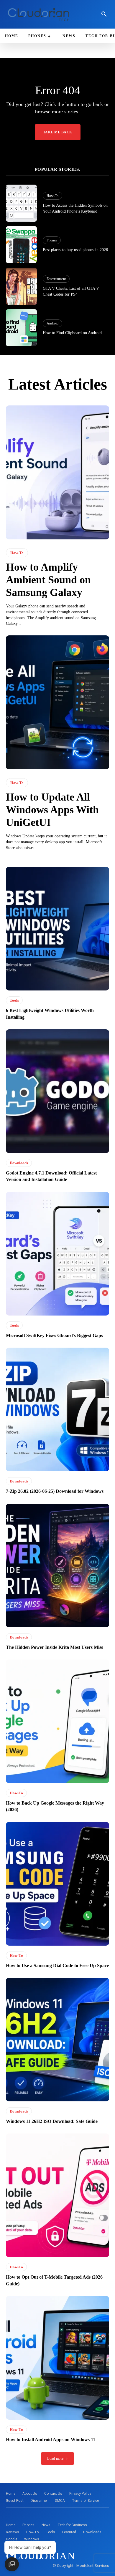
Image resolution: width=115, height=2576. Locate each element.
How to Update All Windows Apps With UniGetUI (52, 810)
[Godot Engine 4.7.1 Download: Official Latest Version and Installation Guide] (57, 1091)
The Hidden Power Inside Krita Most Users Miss (54, 1647)
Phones (52, 240)
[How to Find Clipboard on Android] (21, 328)
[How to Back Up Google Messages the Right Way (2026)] (57, 1721)
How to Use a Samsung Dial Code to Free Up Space (57, 1965)
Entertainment (56, 279)
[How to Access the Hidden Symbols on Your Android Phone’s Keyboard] (21, 203)
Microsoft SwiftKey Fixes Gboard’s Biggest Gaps (54, 1335)
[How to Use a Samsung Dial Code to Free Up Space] (57, 1884)
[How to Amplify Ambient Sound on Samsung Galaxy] (57, 472)
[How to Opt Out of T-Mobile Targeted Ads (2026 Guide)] (57, 2195)
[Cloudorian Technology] (40, 14)
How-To (52, 196)
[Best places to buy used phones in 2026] (21, 245)
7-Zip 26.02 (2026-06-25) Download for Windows (55, 1491)
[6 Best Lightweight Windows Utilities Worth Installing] (57, 929)
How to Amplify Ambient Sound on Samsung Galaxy (48, 580)
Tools (14, 1000)
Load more (55, 2459)
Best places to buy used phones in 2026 (75, 250)
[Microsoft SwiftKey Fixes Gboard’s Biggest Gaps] (57, 1254)
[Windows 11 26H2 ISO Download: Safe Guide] (57, 2040)
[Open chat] (12, 2564)
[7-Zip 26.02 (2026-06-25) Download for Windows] (57, 1409)
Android (52, 323)
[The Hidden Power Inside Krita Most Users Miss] (57, 1566)
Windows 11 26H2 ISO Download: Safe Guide (52, 2121)
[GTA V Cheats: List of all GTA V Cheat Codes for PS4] (21, 286)
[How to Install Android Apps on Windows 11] (57, 2358)
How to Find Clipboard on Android (72, 333)
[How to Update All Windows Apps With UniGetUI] (57, 702)
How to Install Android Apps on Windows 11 (51, 2440)
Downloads (19, 1163)
